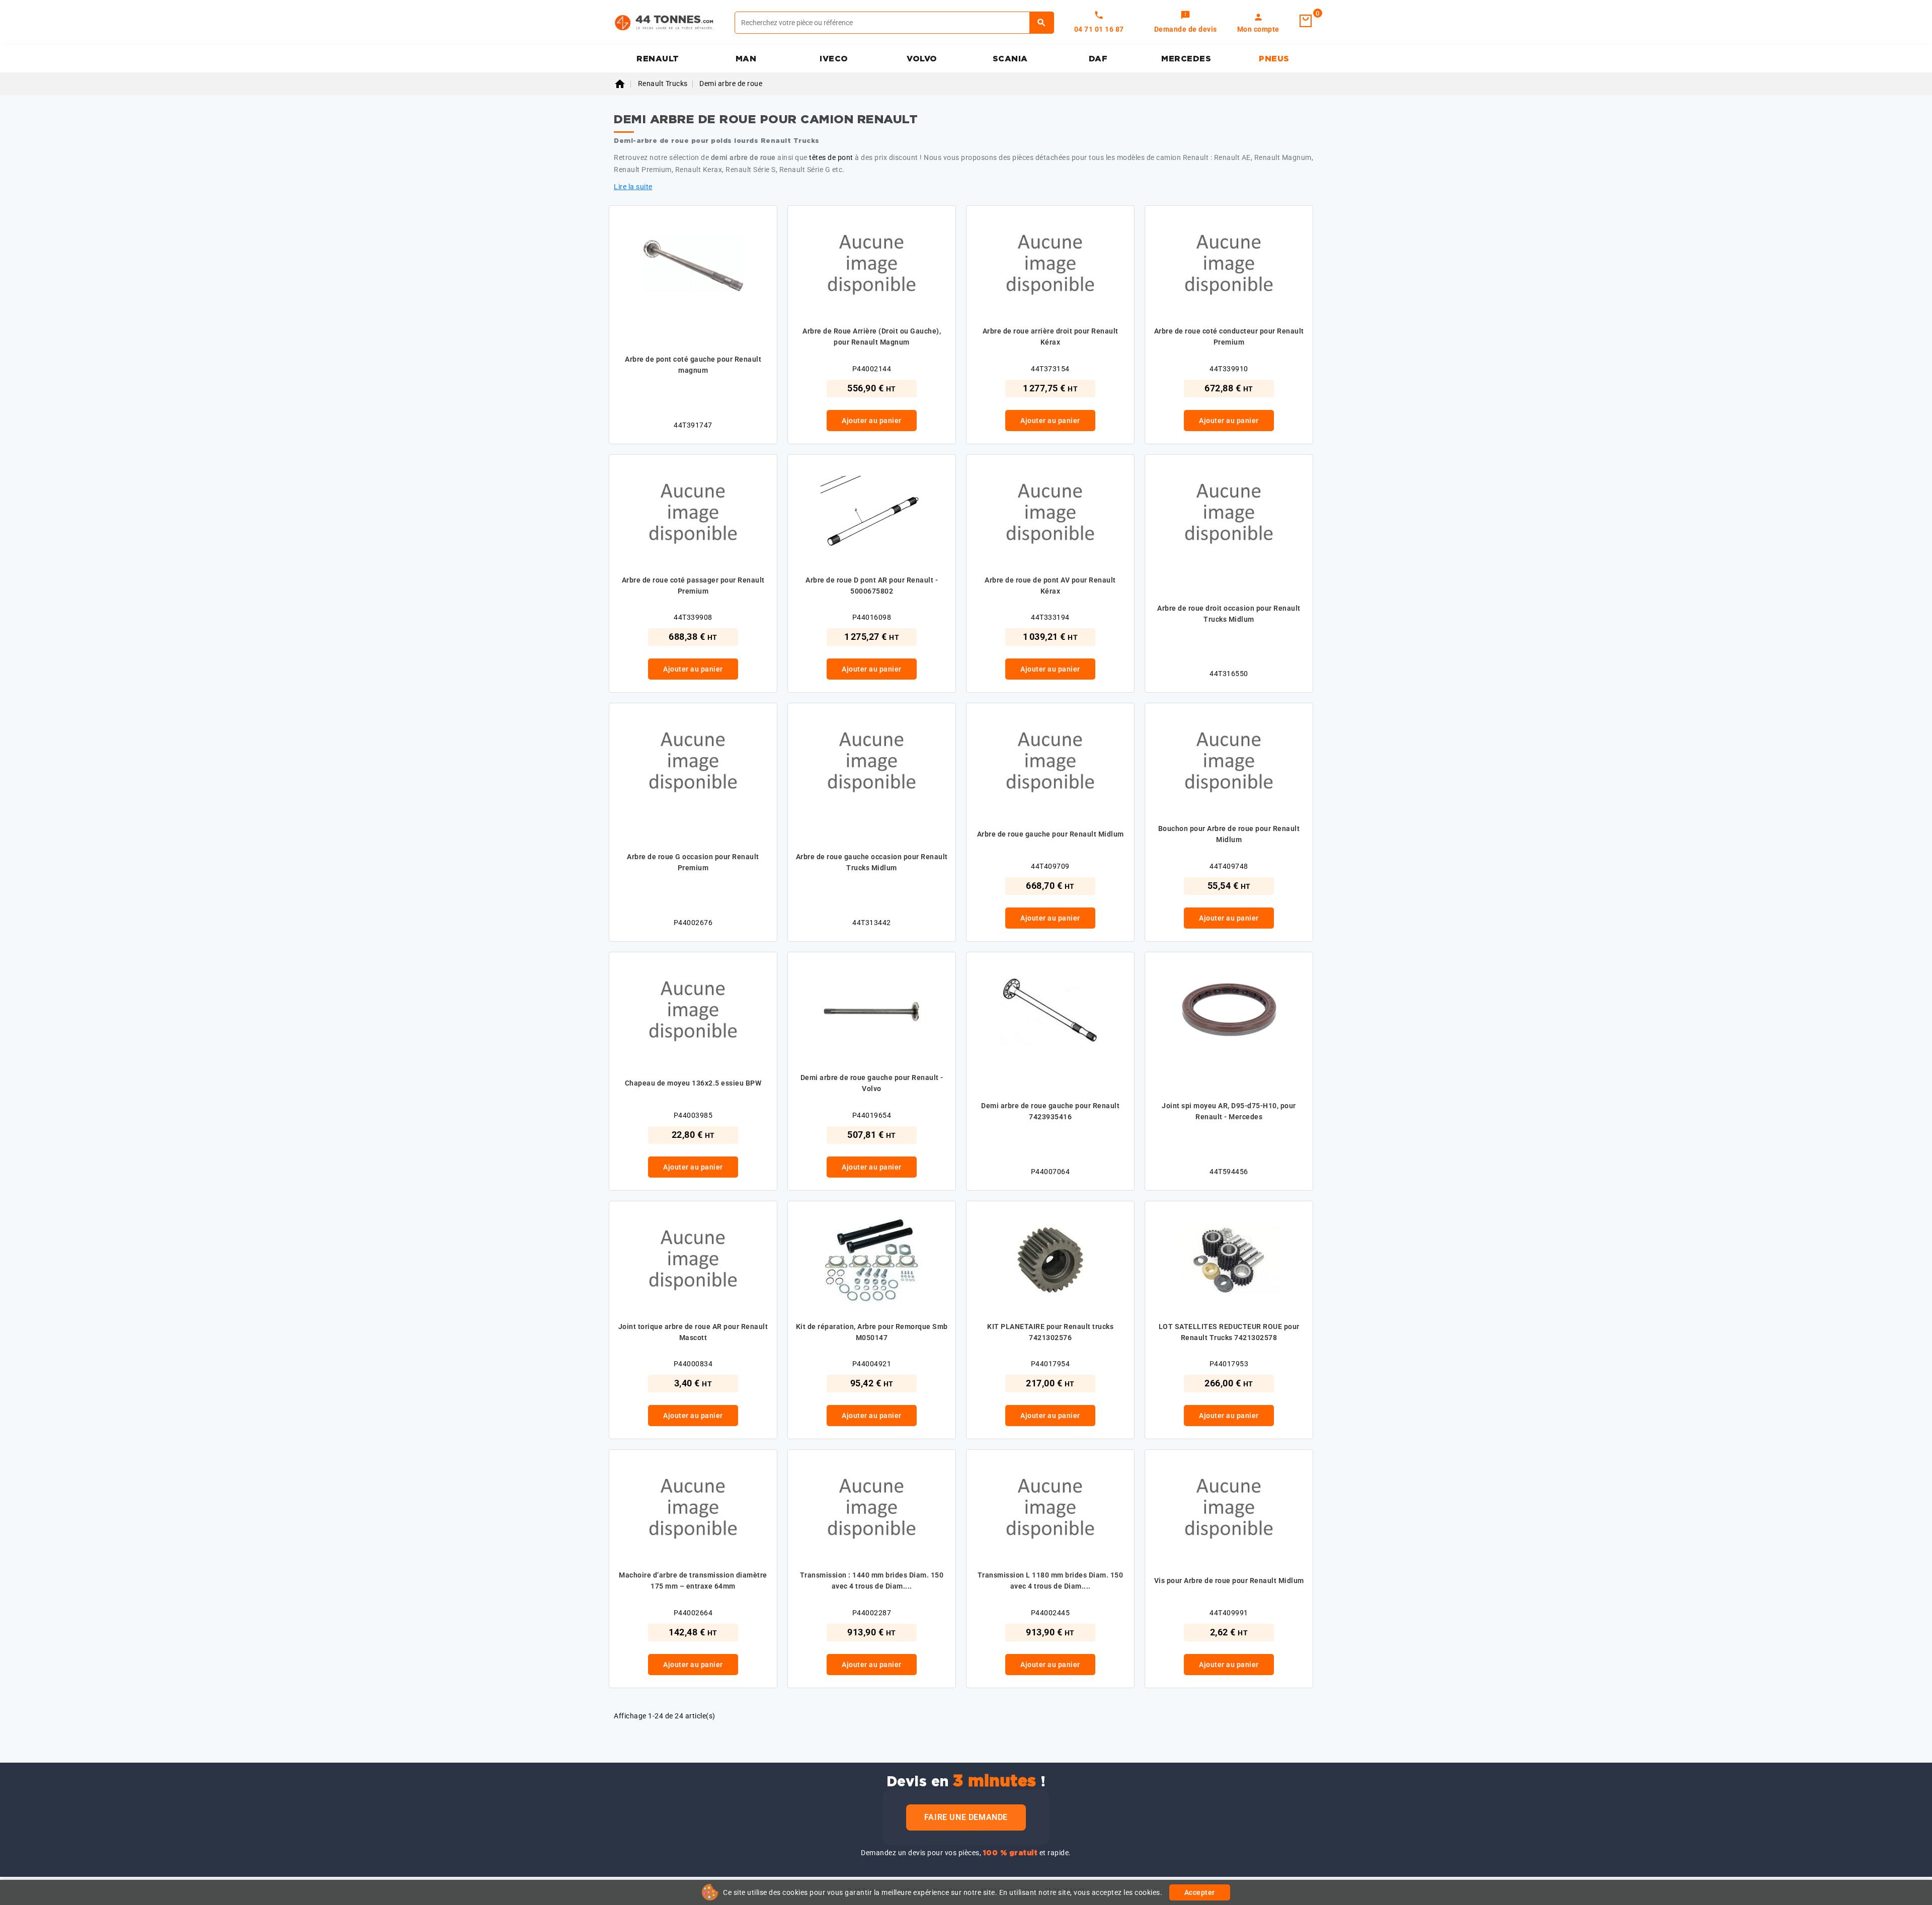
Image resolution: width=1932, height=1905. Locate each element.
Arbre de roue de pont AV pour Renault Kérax (1050, 586)
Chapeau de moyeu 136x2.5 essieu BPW (693, 1083)
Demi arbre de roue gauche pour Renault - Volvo (872, 1083)
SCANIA (1010, 59)
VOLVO (922, 59)
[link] (1186, 23)
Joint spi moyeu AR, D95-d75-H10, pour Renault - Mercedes (1229, 1111)
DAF (1098, 59)
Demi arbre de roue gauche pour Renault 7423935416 (1050, 1111)
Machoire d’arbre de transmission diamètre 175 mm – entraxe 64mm (693, 1581)
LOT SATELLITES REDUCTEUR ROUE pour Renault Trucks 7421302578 (1229, 1332)
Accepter (1200, 1892)
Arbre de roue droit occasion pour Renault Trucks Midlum (1229, 614)
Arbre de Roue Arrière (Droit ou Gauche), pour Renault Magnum (872, 337)
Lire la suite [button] (633, 187)
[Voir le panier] (1306, 21)
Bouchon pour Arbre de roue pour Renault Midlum (1229, 834)
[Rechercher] (1042, 23)
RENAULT (658, 59)
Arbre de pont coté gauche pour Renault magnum (693, 365)
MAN (746, 59)
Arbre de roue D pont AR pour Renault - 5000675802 (872, 586)
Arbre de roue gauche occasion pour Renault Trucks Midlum (872, 862)
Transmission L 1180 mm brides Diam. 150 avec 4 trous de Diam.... (1051, 1581)
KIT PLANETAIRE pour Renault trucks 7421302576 (1050, 1332)
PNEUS (1274, 59)
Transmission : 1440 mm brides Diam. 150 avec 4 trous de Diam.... (872, 1581)
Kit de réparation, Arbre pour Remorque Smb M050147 (872, 1332)
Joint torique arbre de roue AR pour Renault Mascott (693, 1332)
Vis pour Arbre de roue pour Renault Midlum (1229, 1581)
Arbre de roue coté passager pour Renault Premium (693, 586)
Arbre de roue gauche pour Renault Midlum (1051, 834)
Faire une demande (966, 1817)
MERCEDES (1186, 59)
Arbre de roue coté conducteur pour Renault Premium (1229, 337)
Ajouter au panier (872, 421)
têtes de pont (831, 157)
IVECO (834, 59)
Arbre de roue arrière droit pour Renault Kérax (1051, 337)
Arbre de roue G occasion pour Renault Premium (693, 862)
